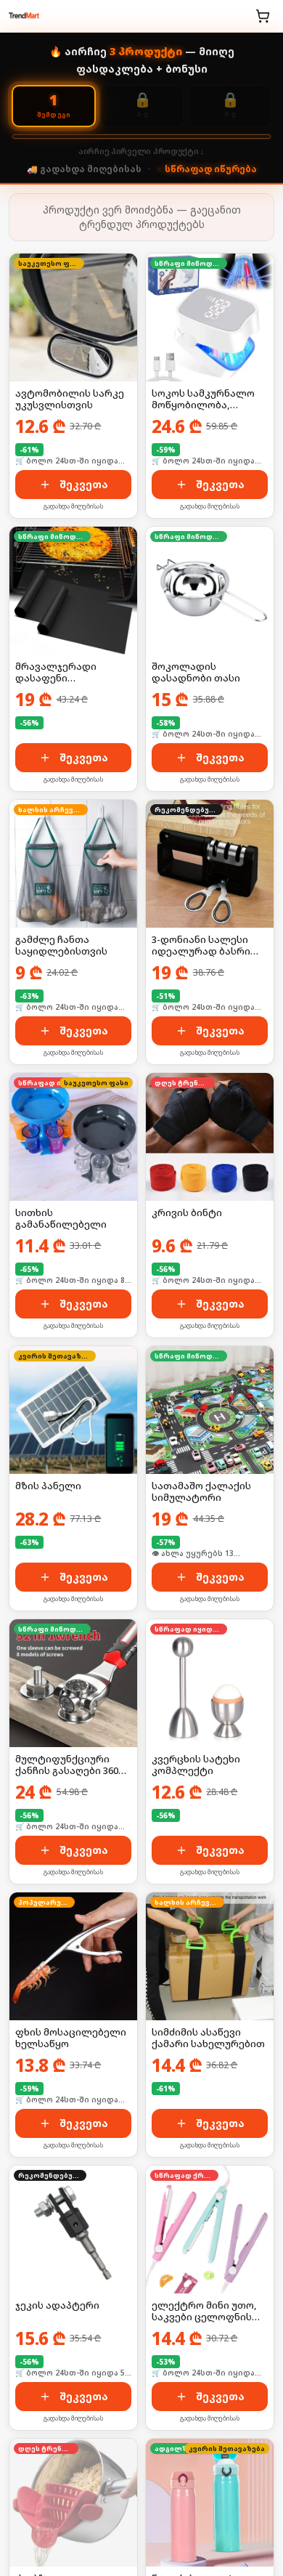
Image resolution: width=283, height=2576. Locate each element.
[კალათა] (263, 16)
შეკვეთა (84, 484)
